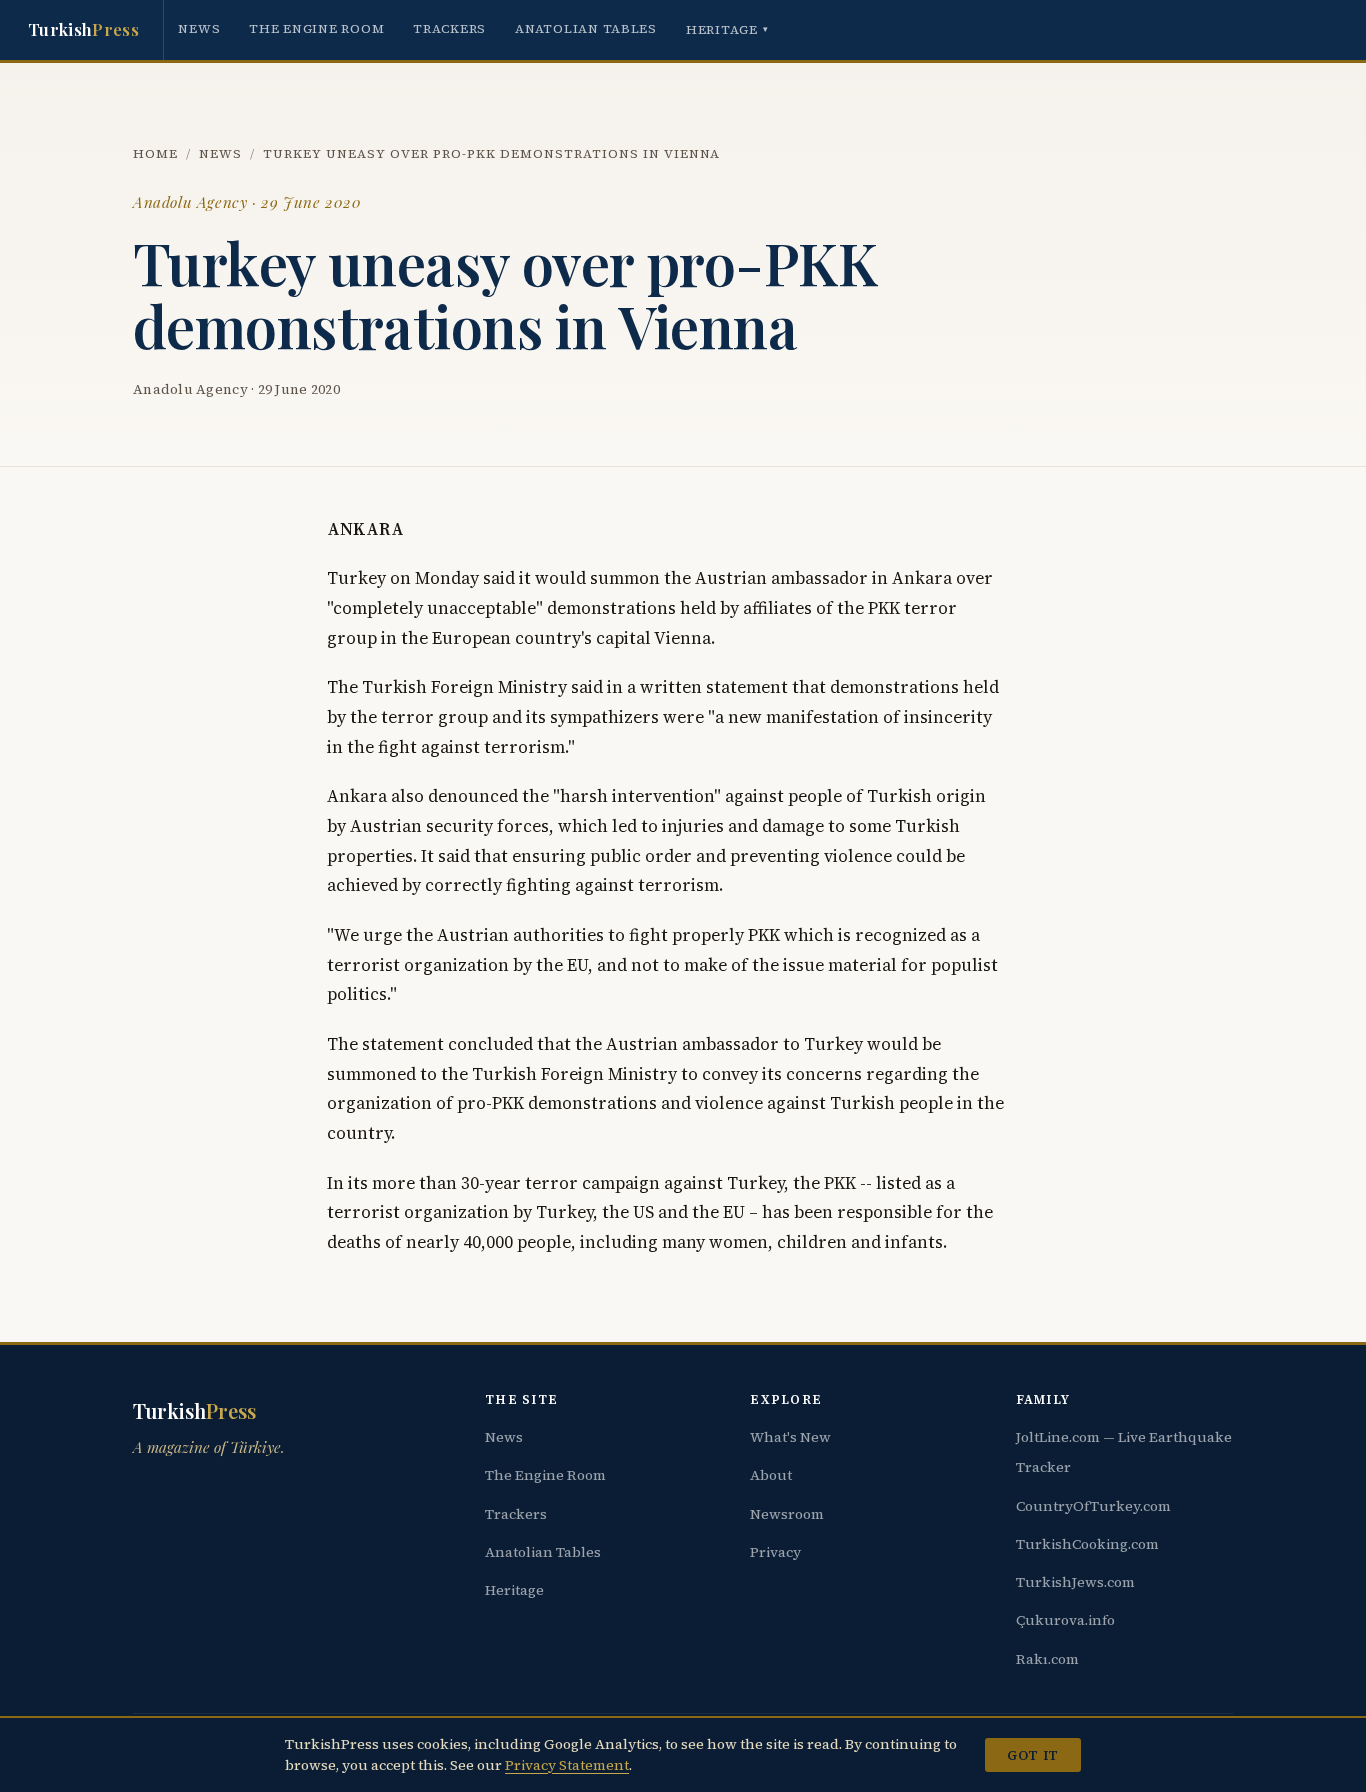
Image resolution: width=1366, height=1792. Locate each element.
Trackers (449, 28)
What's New (790, 1437)
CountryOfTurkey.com (1093, 1506)
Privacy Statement (567, 1765)
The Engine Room (316, 28)
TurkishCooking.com (1087, 1544)
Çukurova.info (1065, 1620)
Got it (1032, 1755)
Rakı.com (1047, 1659)
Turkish (83, 29)
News (199, 28)
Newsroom (787, 1514)
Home (155, 153)
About (771, 1475)
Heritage (727, 29)
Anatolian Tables (586, 28)
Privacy (775, 1552)
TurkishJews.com (1075, 1582)
